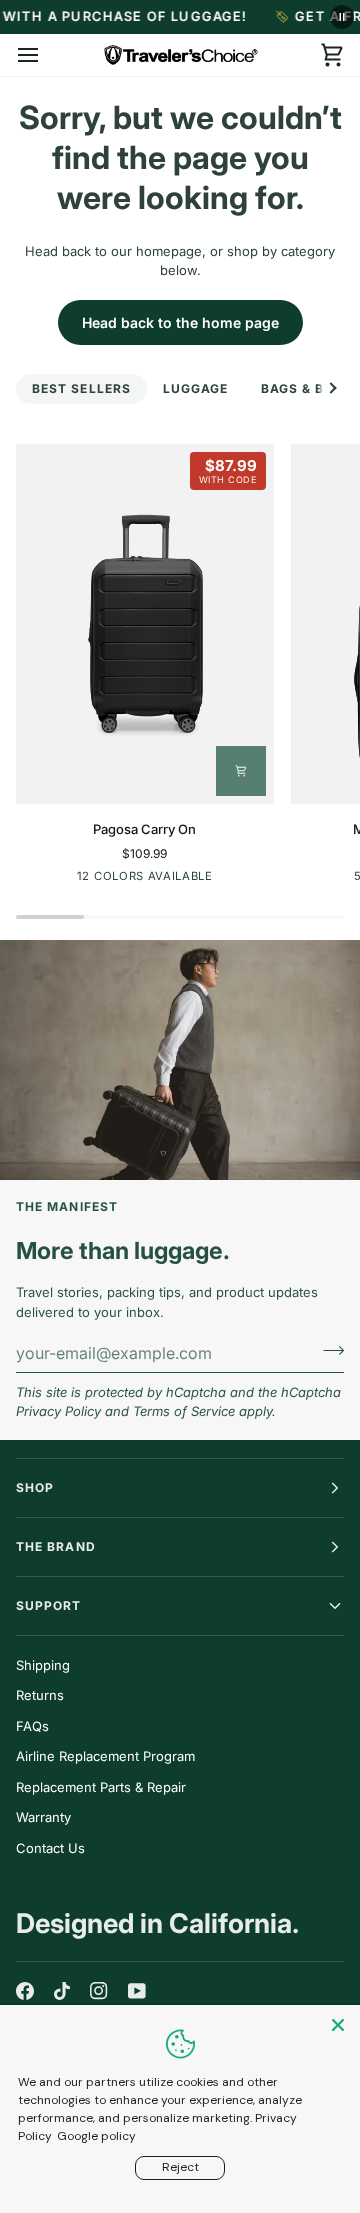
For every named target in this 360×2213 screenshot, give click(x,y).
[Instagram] (99, 1991)
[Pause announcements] (342, 17)
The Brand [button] (56, 1546)
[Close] (340, 2025)
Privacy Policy (58, 1411)
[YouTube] (137, 1991)
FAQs (32, 1726)
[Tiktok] (62, 1991)
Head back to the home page (180, 322)
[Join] (327, 1350)
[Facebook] (25, 1991)
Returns (40, 1695)
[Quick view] (241, 771)
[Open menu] (46, 55)
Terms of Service (184, 1411)
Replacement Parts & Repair (101, 1787)
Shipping (43, 1665)
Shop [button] (35, 1487)
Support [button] (49, 1605)
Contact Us (50, 1848)
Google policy (96, 2136)
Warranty (43, 1817)
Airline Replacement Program (105, 1756)
